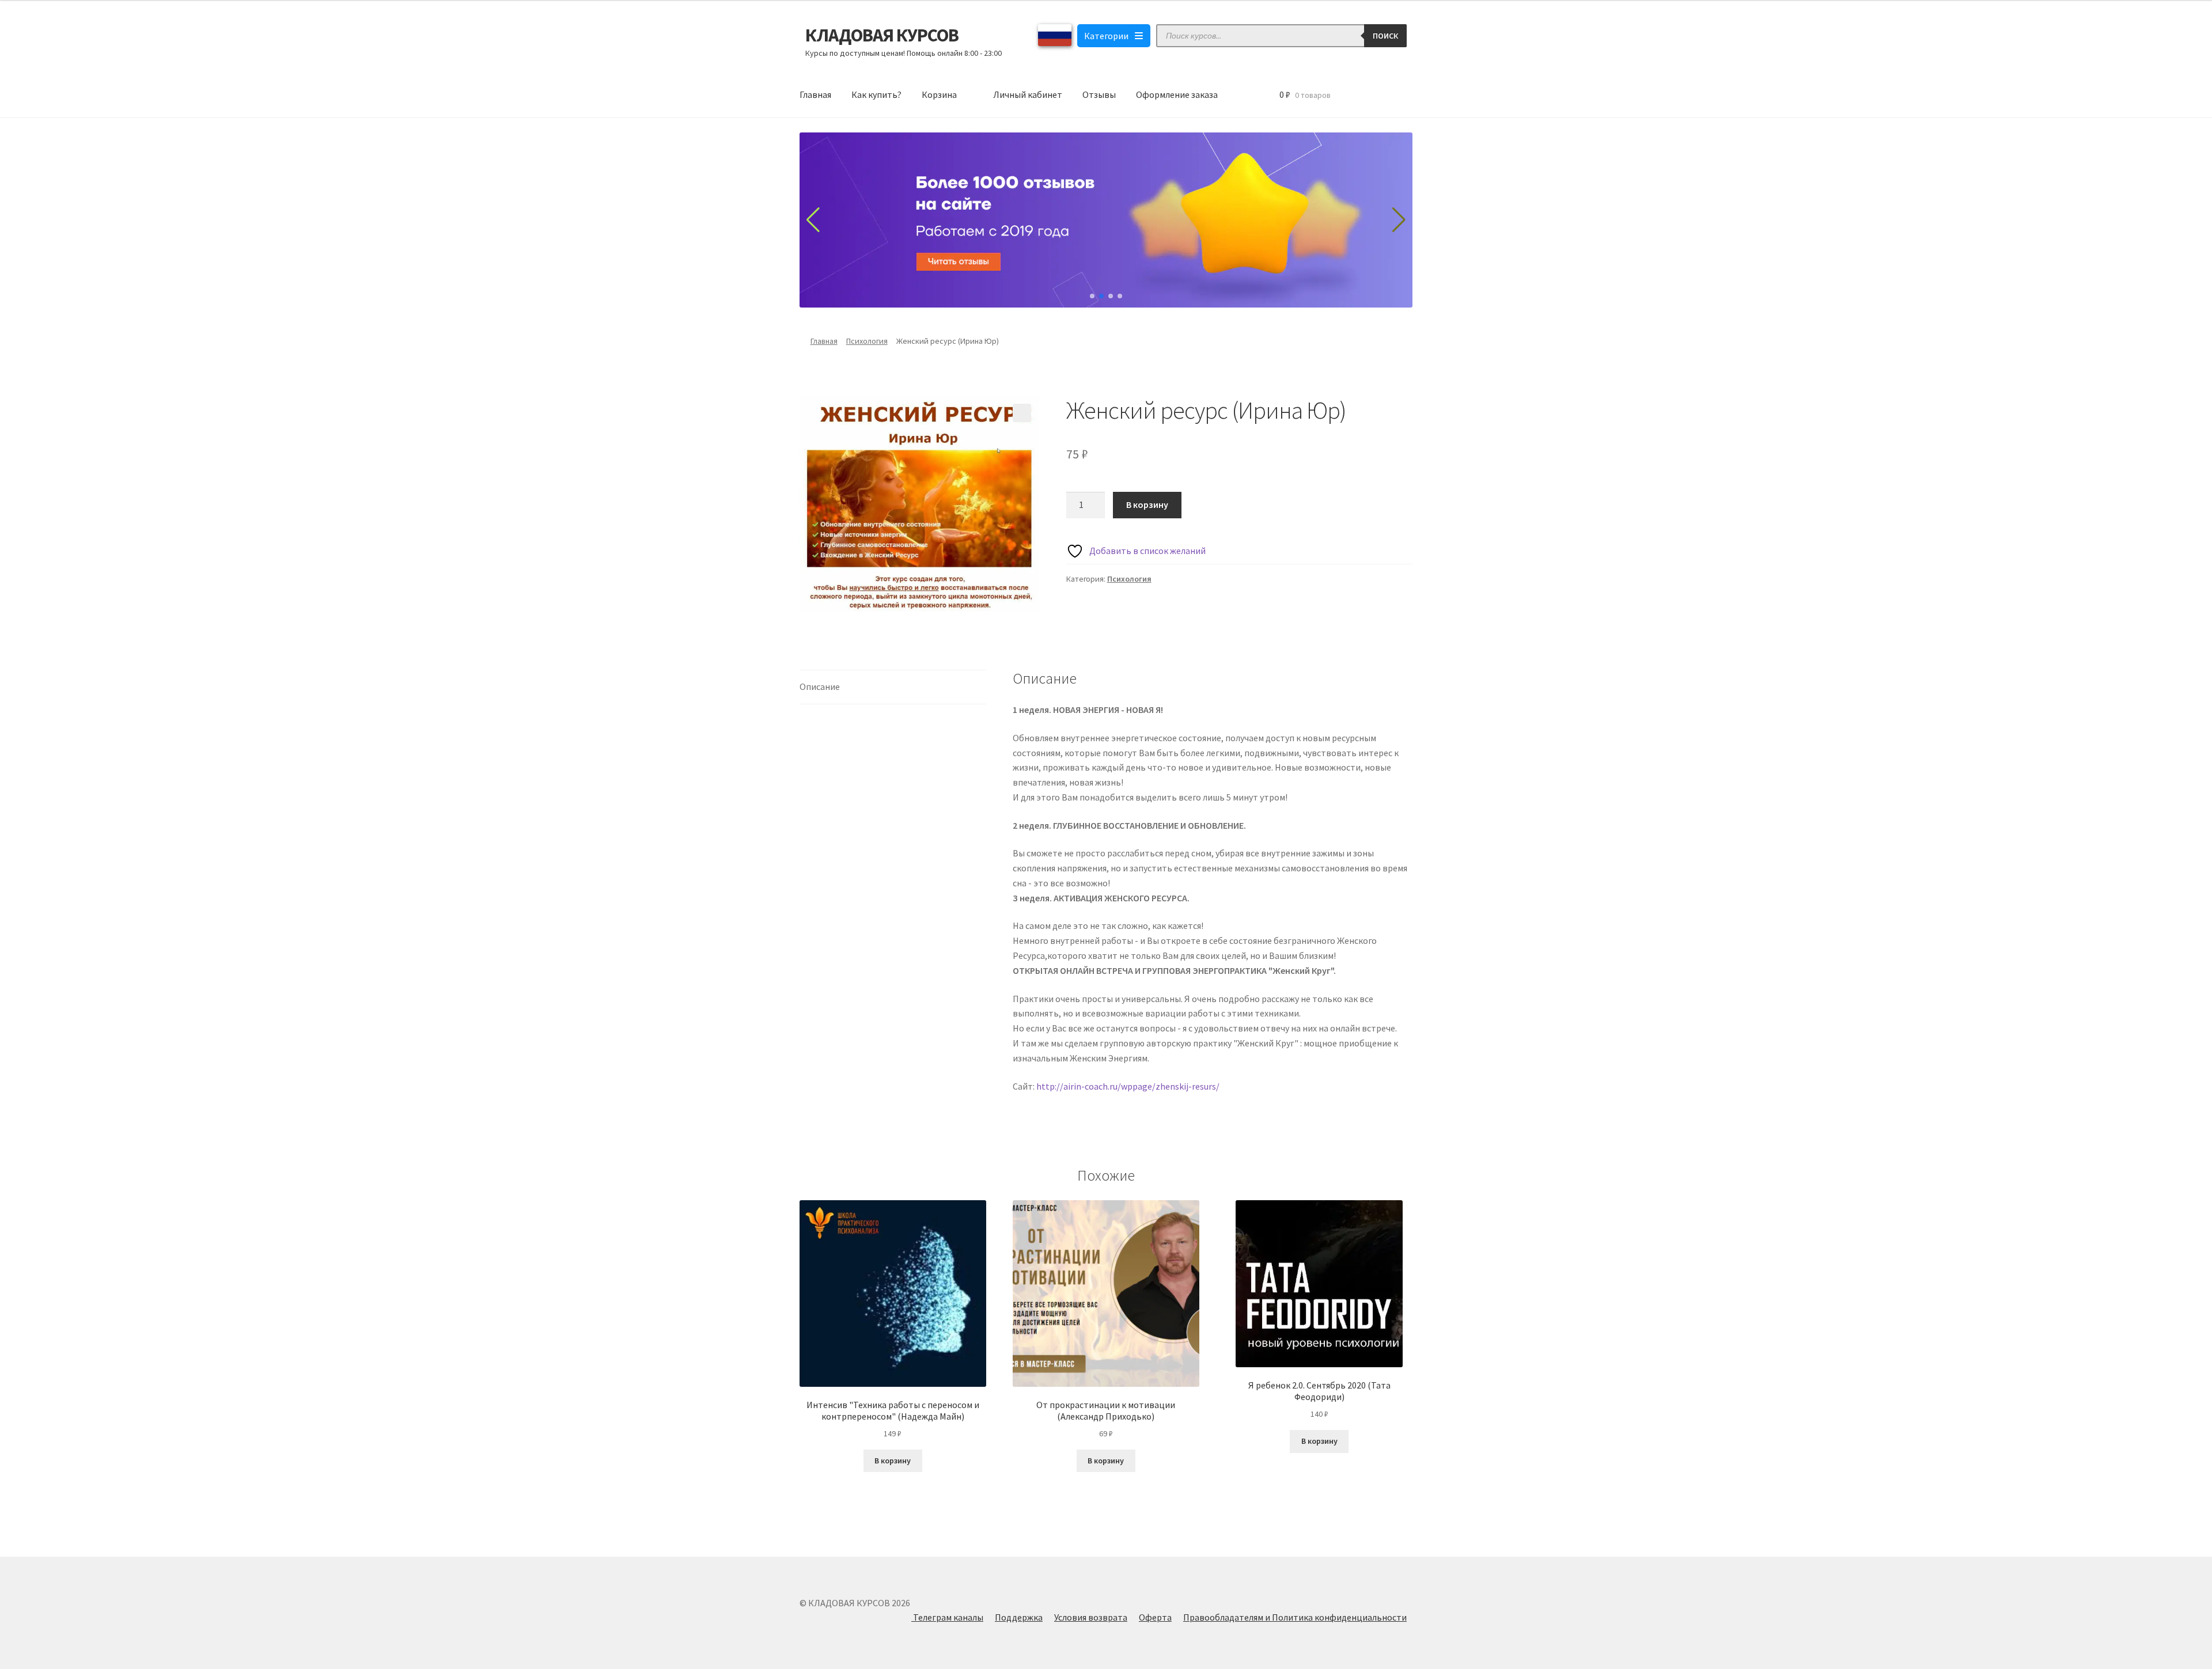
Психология (867, 341)
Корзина (939, 94)
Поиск (1385, 36)
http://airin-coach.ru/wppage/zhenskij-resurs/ (1128, 1086)
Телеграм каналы (947, 1617)
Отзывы (1099, 94)
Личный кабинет (1028, 94)
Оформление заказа (1177, 94)
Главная (815, 94)
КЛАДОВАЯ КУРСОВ (882, 35)
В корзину (1147, 505)
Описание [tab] (820, 686)
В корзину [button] (893, 1461)
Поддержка (1019, 1617)
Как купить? (876, 94)
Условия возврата (1091, 1617)
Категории (1106, 36)
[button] (1022, 413)
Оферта (1155, 1617)
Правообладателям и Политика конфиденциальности (1295, 1617)
